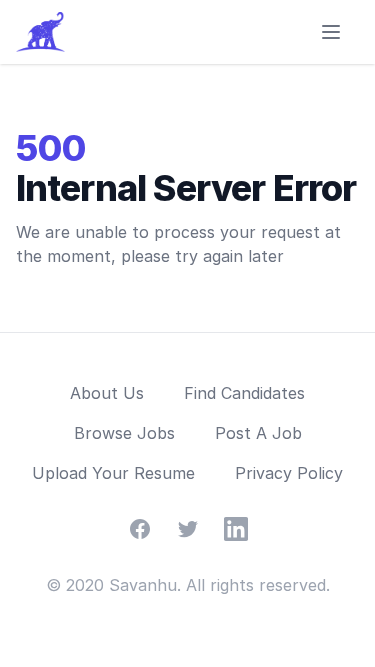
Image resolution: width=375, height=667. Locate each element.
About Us (107, 393)
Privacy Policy (289, 473)
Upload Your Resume (113, 473)
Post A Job (258, 433)
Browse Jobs (124, 433)
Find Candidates (244, 393)
